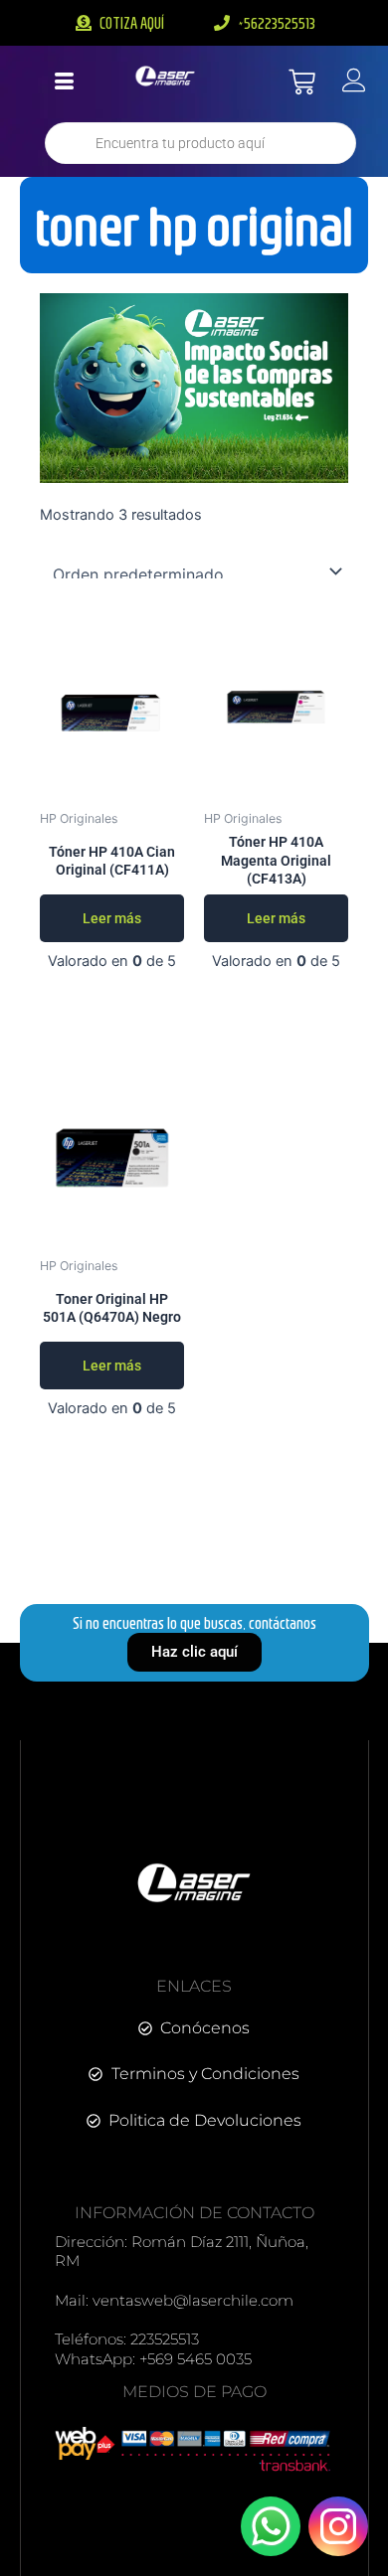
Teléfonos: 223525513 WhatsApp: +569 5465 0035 (153, 2349)
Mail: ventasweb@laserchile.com (174, 2300)
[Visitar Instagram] (338, 2526)
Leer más (112, 918)
